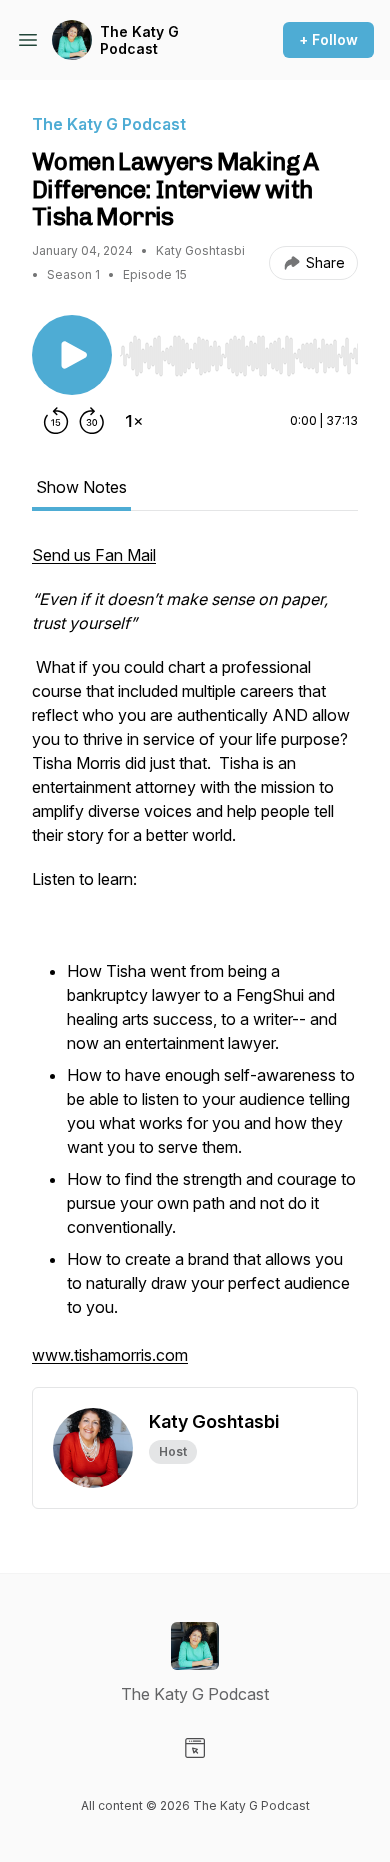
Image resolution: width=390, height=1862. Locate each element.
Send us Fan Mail (94, 555)
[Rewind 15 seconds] (56, 421)
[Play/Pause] (72, 355)
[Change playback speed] (134, 421)
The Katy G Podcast (139, 40)
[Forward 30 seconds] (92, 421)
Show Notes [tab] (81, 487)
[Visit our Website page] (195, 1748)
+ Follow (328, 39)
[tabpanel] (195, 965)
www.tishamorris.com (110, 1355)
